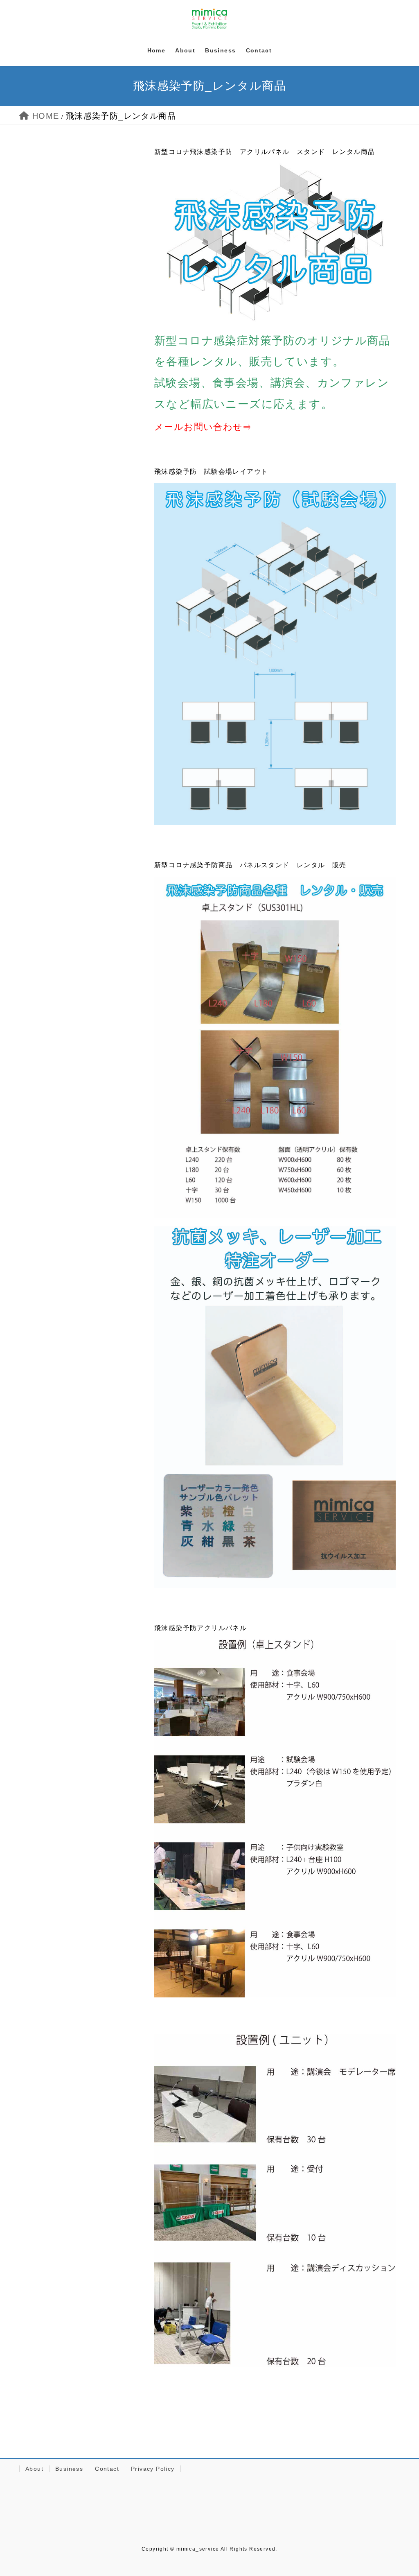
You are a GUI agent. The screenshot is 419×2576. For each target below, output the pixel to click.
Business (69, 2469)
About (34, 2469)
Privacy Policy (153, 2469)
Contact (107, 2469)
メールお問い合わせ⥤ (203, 427)
